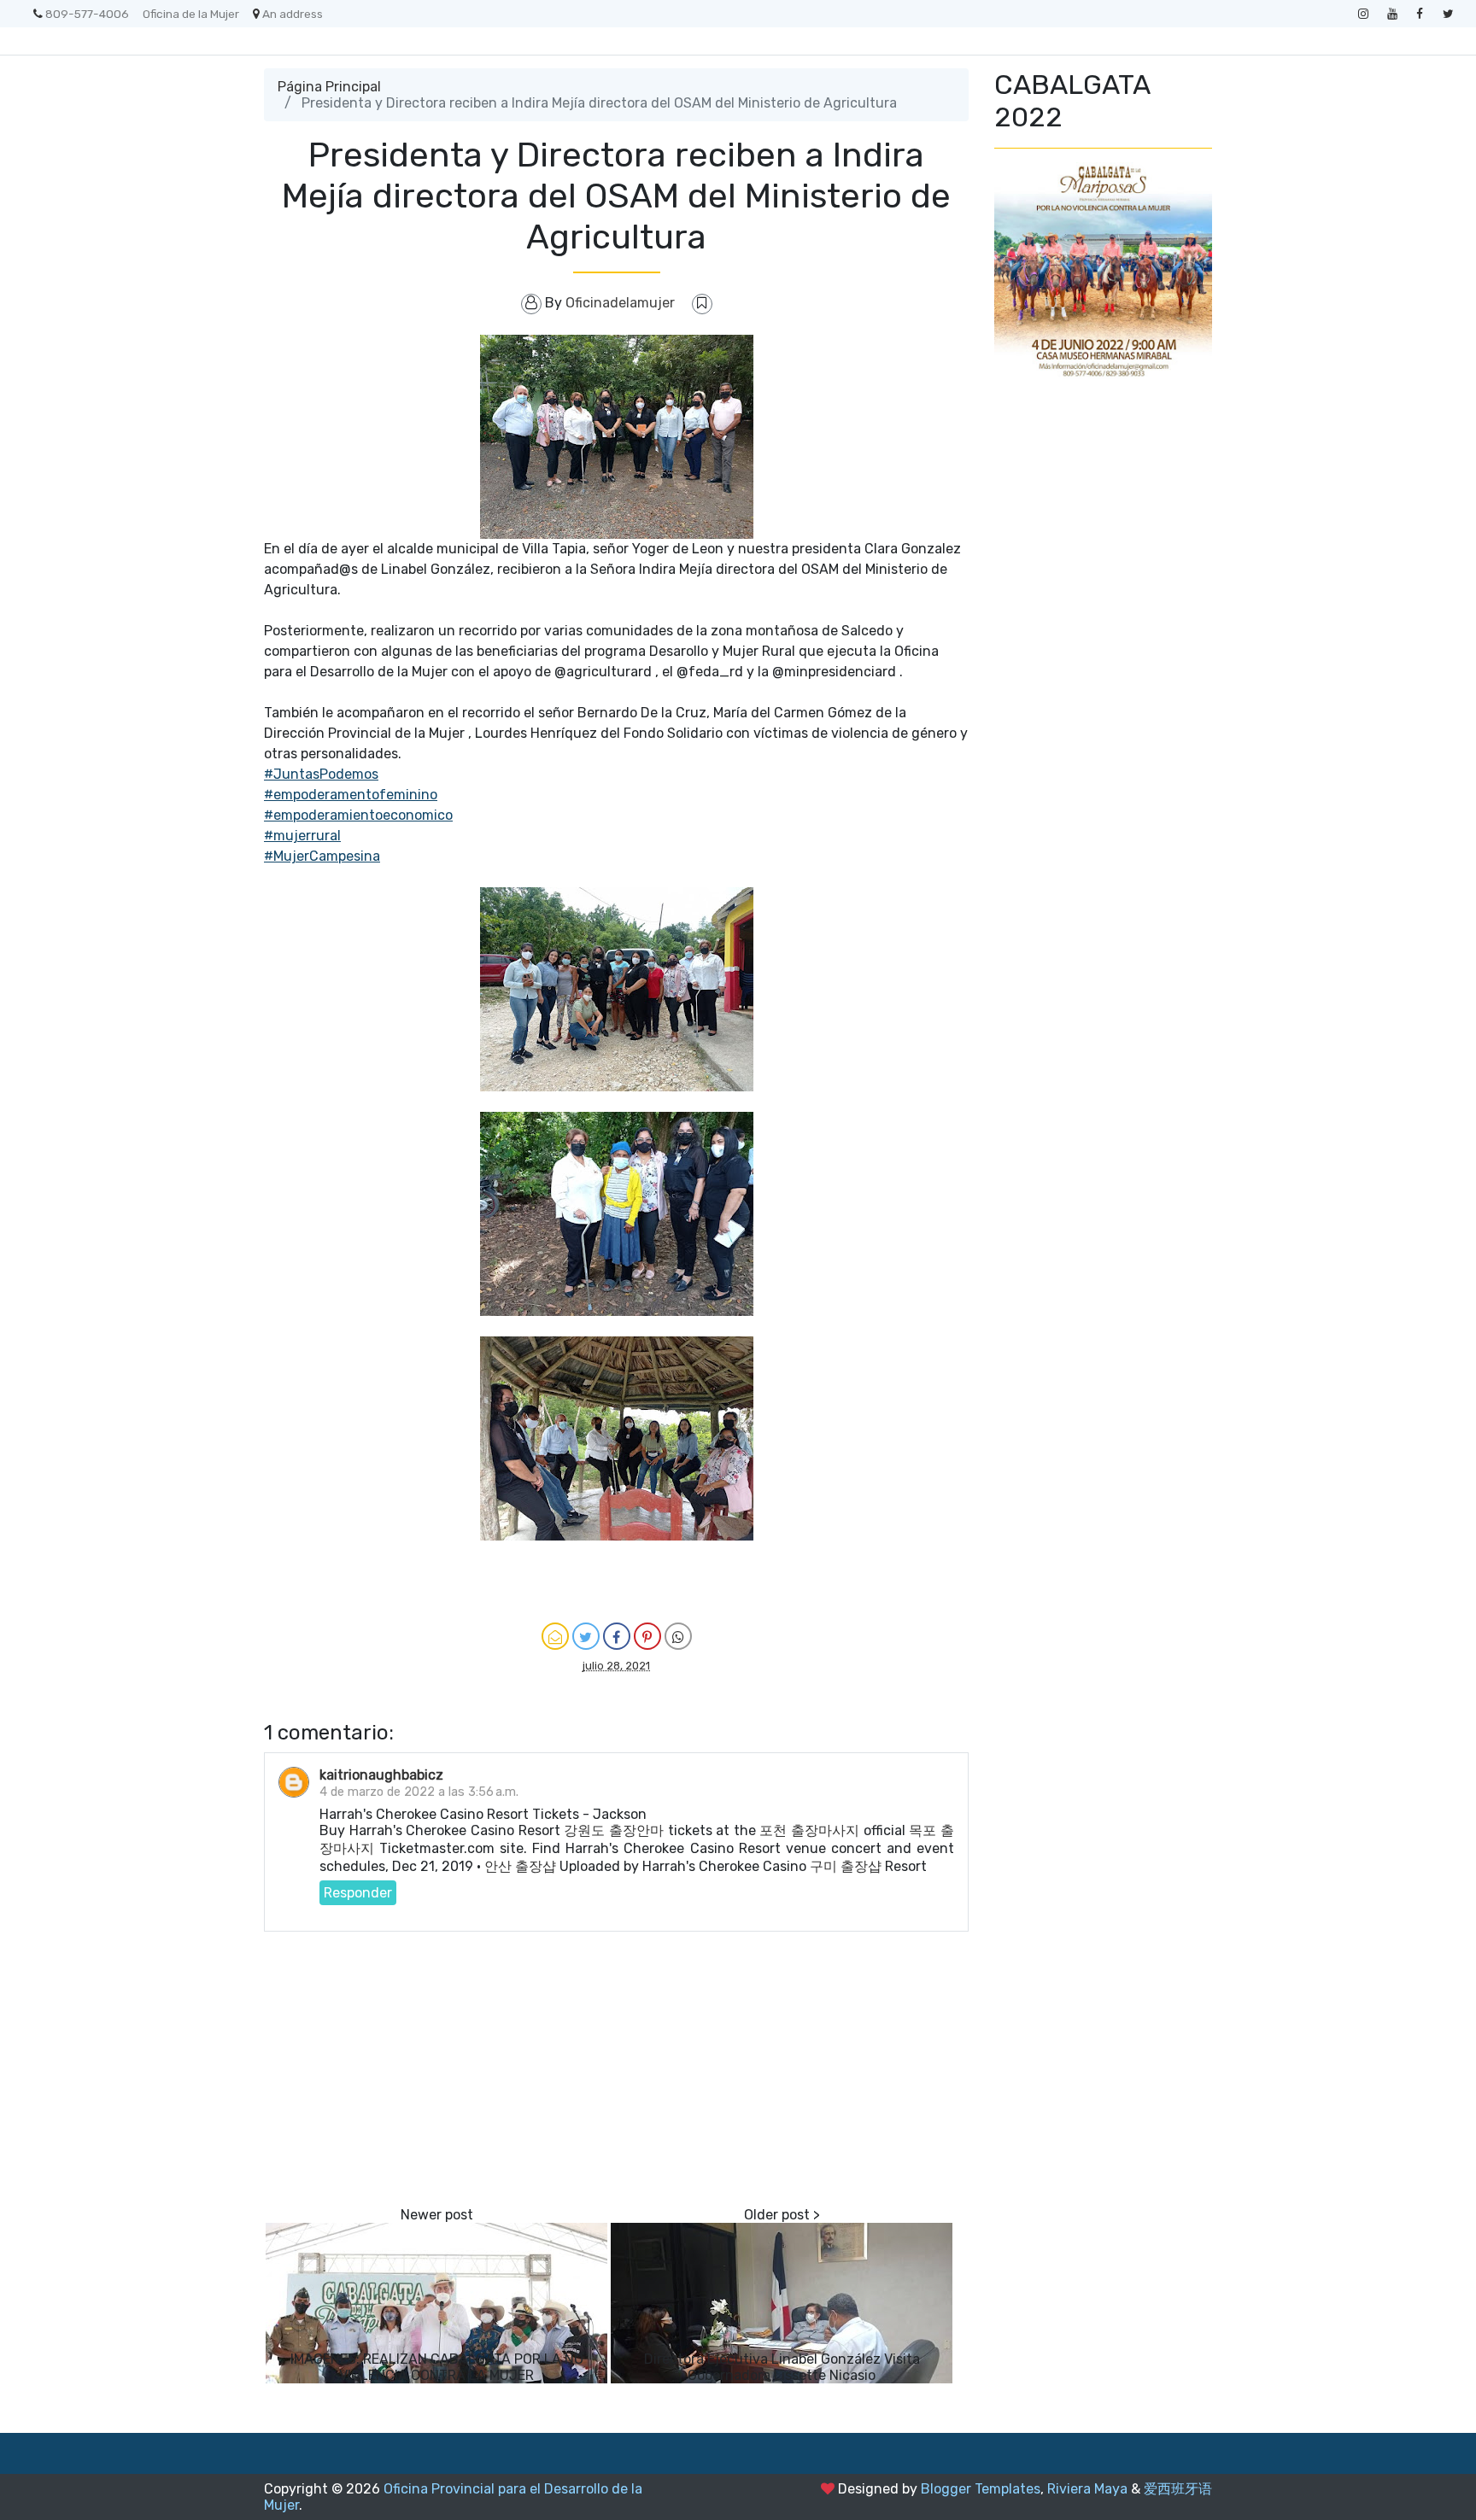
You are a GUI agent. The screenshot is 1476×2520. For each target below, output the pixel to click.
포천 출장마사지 (809, 1830)
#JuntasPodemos (321, 774)
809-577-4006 (87, 14)
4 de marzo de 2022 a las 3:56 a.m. (419, 1792)
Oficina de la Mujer (191, 14)
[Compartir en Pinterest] (647, 1636)
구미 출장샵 (846, 1866)
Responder (358, 1893)
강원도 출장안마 (614, 1830)
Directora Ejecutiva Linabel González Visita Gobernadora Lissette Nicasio (782, 2367)
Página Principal (329, 87)
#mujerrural (302, 836)
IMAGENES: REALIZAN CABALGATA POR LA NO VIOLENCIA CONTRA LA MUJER (437, 2367)
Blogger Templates (981, 2489)
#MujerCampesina (322, 856)
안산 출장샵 (520, 1866)
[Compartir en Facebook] (617, 1636)
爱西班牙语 (1178, 2489)
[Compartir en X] (586, 1636)
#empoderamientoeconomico (358, 815)
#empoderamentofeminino (351, 795)
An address (293, 14)
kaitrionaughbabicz (381, 1775)
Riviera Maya (1087, 2489)
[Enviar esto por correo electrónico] (555, 1636)
